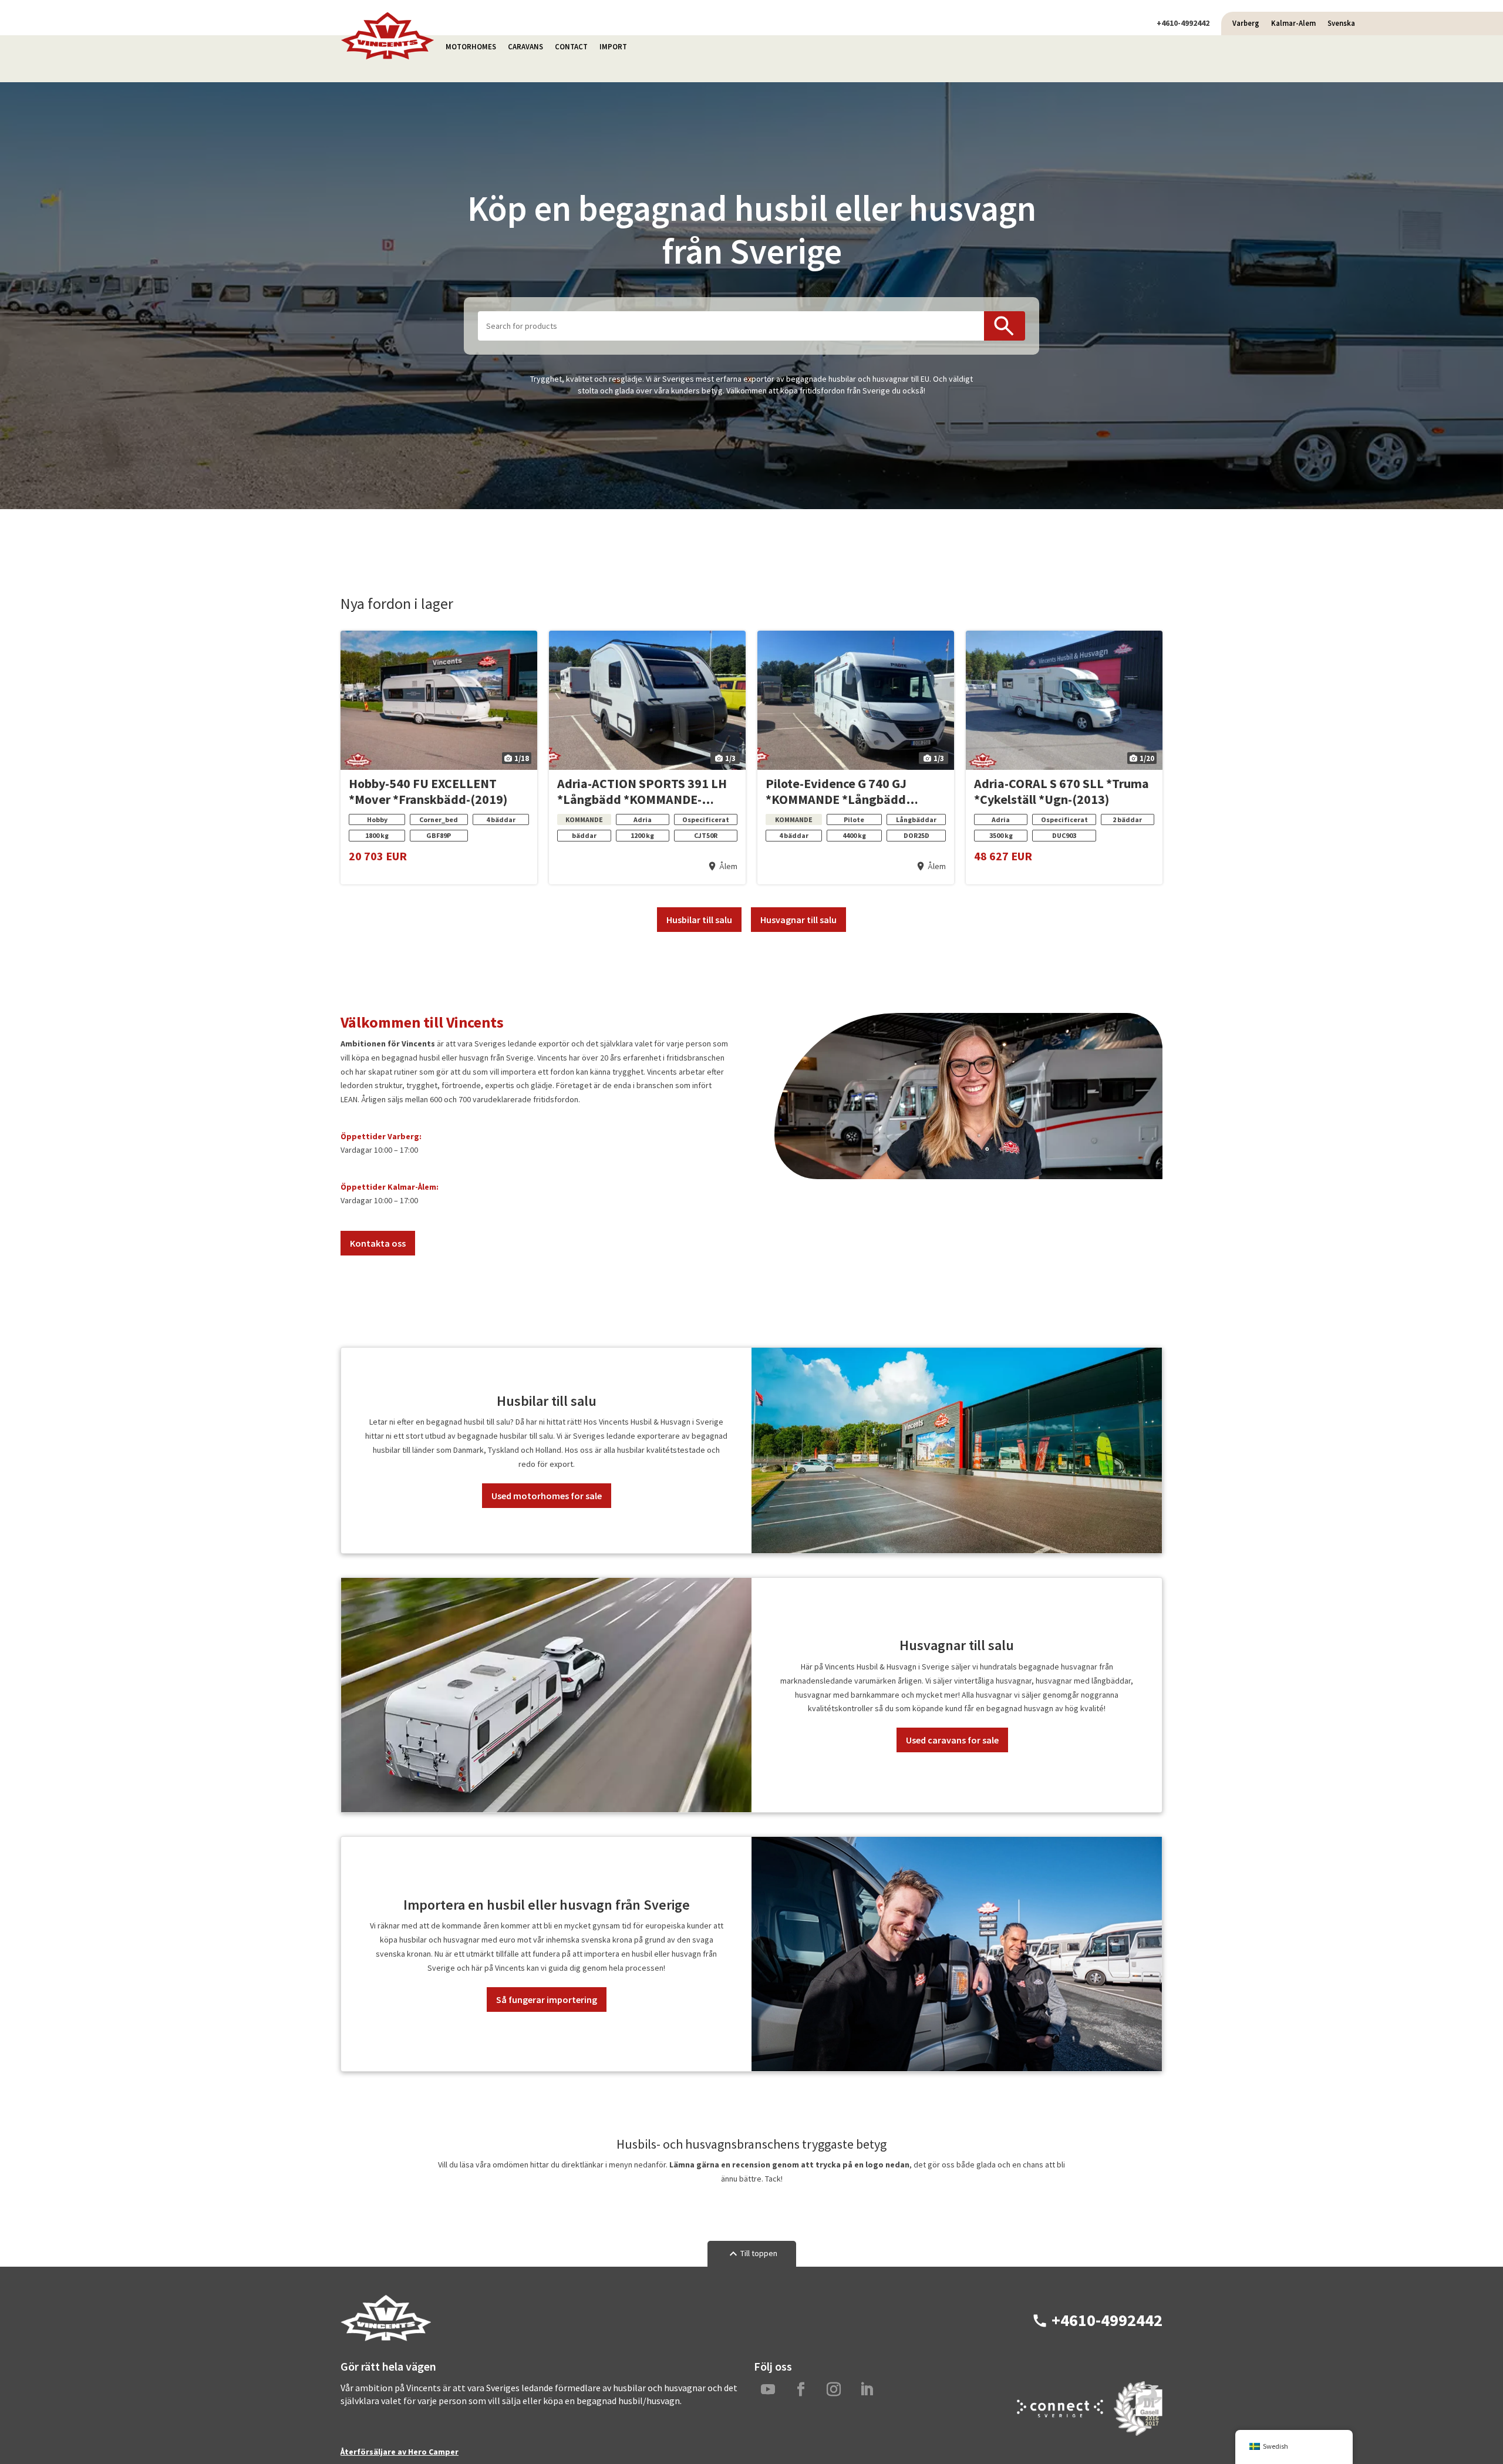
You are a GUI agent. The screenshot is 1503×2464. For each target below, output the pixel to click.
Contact (571, 47)
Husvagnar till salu (798, 920)
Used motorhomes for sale (547, 1496)
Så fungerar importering (547, 2000)
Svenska (1341, 23)
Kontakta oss (378, 1243)
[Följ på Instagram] (834, 2389)
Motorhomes (471, 47)
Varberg (1246, 23)
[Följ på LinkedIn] (867, 2389)
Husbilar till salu (699, 920)
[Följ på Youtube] (768, 2389)
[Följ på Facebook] (801, 2389)
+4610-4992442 (1183, 23)
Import (613, 47)
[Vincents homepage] (387, 57)
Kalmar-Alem (1293, 23)
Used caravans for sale (952, 1740)
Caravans (525, 47)
